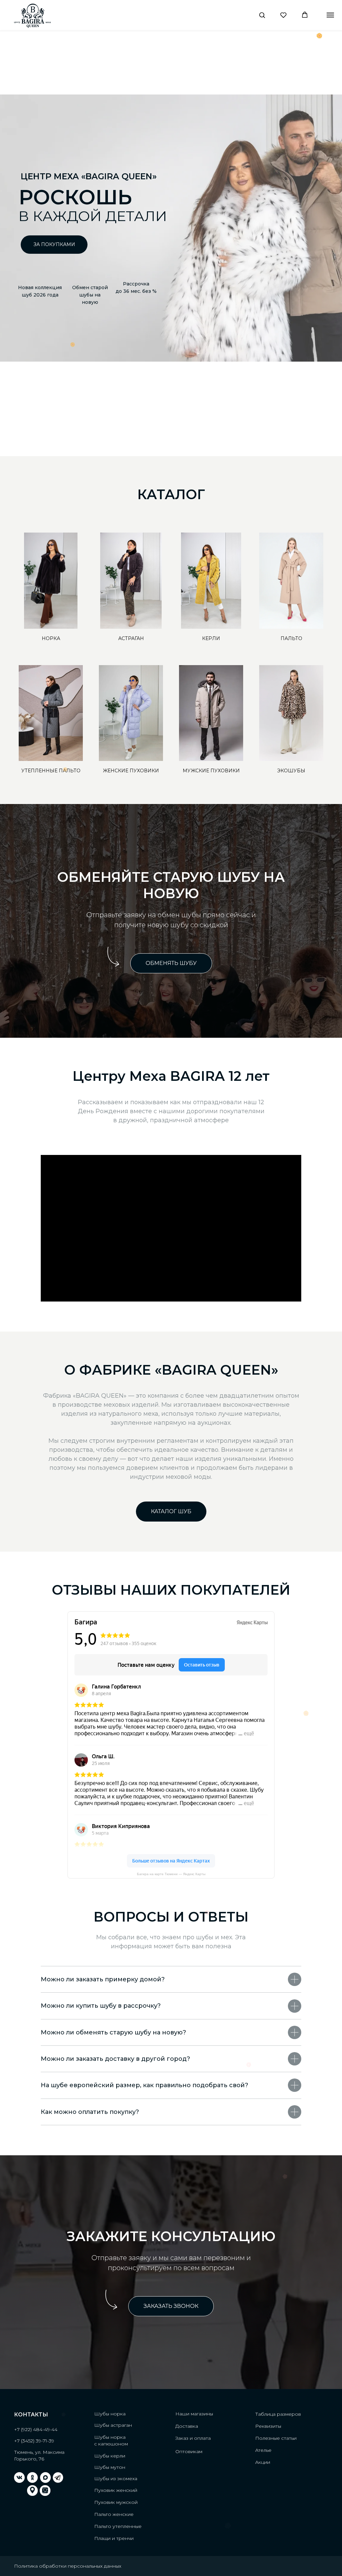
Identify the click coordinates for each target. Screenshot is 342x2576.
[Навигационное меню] (330, 15)
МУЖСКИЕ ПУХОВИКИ (211, 771)
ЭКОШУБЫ (291, 771)
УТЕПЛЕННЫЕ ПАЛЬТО (51, 771)
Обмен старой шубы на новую (90, 295)
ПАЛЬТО (291, 638)
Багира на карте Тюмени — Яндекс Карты (171, 1874)
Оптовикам (189, 2451)
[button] (262, 15)
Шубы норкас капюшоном (111, 2440)
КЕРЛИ (211, 638)
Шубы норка (110, 2414)
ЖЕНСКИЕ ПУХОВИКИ (131, 771)
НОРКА (51, 638)
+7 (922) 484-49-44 (36, 2429)
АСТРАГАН (131, 638)
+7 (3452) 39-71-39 (34, 2441)
